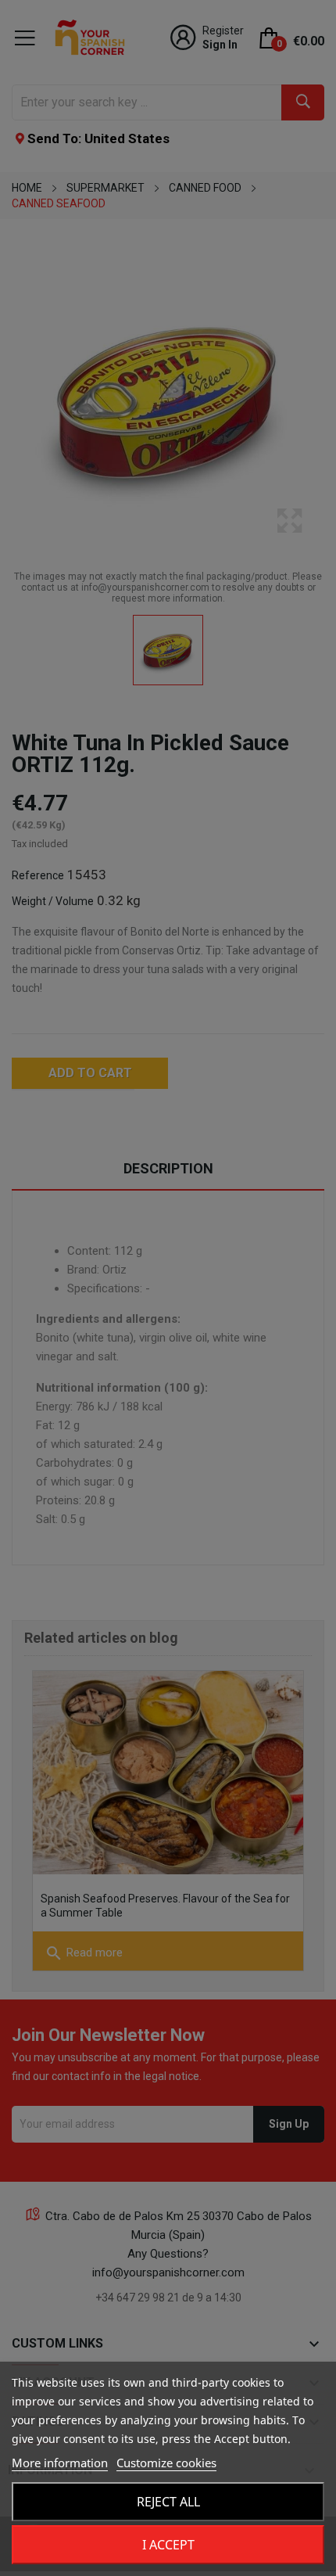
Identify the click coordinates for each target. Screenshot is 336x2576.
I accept (168, 2545)
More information (60, 2463)
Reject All (168, 2502)
